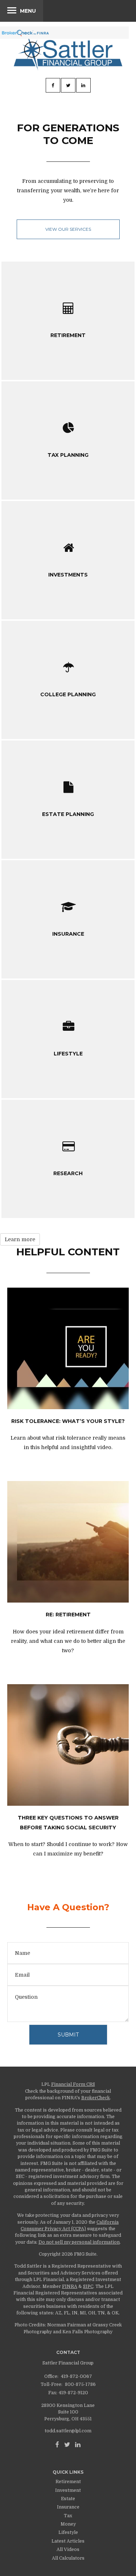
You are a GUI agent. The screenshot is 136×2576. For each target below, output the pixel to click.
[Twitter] (67, 2445)
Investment (68, 2490)
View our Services (68, 229)
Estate (68, 2499)
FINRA (70, 2286)
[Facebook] (57, 2445)
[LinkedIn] (78, 2445)
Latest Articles (68, 2541)
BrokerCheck (96, 2098)
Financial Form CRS (73, 2084)
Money (68, 2524)
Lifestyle (68, 2532)
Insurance (68, 2507)
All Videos (68, 2550)
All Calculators (68, 2558)
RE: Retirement (68, 1615)
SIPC (88, 2286)
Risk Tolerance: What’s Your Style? (68, 1421)
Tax (68, 2516)
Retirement (68, 2482)
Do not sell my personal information (79, 2242)
